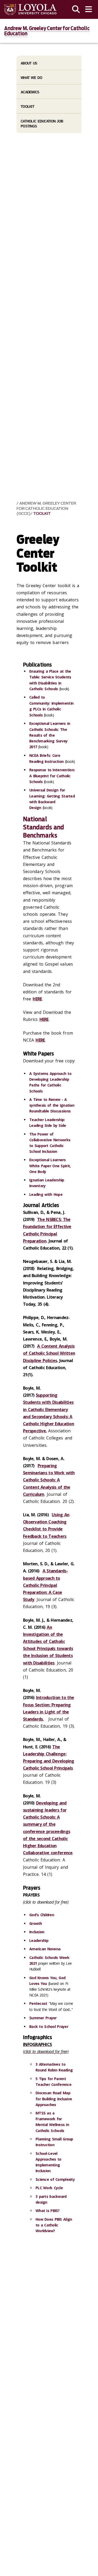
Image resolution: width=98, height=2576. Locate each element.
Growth (36, 1923)
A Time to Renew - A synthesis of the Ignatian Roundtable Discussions (52, 1105)
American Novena (45, 1949)
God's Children (42, 1915)
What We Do (31, 78)
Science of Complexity (55, 2179)
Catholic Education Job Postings (42, 124)
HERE (37, 999)
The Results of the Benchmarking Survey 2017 (50, 735)
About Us (29, 63)
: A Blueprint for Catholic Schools (52, 776)
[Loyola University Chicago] (30, 10)
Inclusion (37, 1932)
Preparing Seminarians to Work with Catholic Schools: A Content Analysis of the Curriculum (49, 1480)
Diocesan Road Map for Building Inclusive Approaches (54, 2099)
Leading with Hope (46, 1194)
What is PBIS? (48, 2211)
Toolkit (42, 514)
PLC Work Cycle (49, 2188)
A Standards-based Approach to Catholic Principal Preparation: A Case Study (45, 1585)
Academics (30, 92)
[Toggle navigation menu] (89, 9)
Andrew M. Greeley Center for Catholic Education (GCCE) (46, 508)
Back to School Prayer (49, 2026)
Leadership (39, 1940)
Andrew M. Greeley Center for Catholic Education (47, 31)
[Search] (76, 9)
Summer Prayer (43, 2018)
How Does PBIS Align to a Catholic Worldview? (54, 2225)
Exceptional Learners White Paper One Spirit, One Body (50, 1166)
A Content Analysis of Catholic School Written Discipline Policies (49, 1353)
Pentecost (38, 2003)
